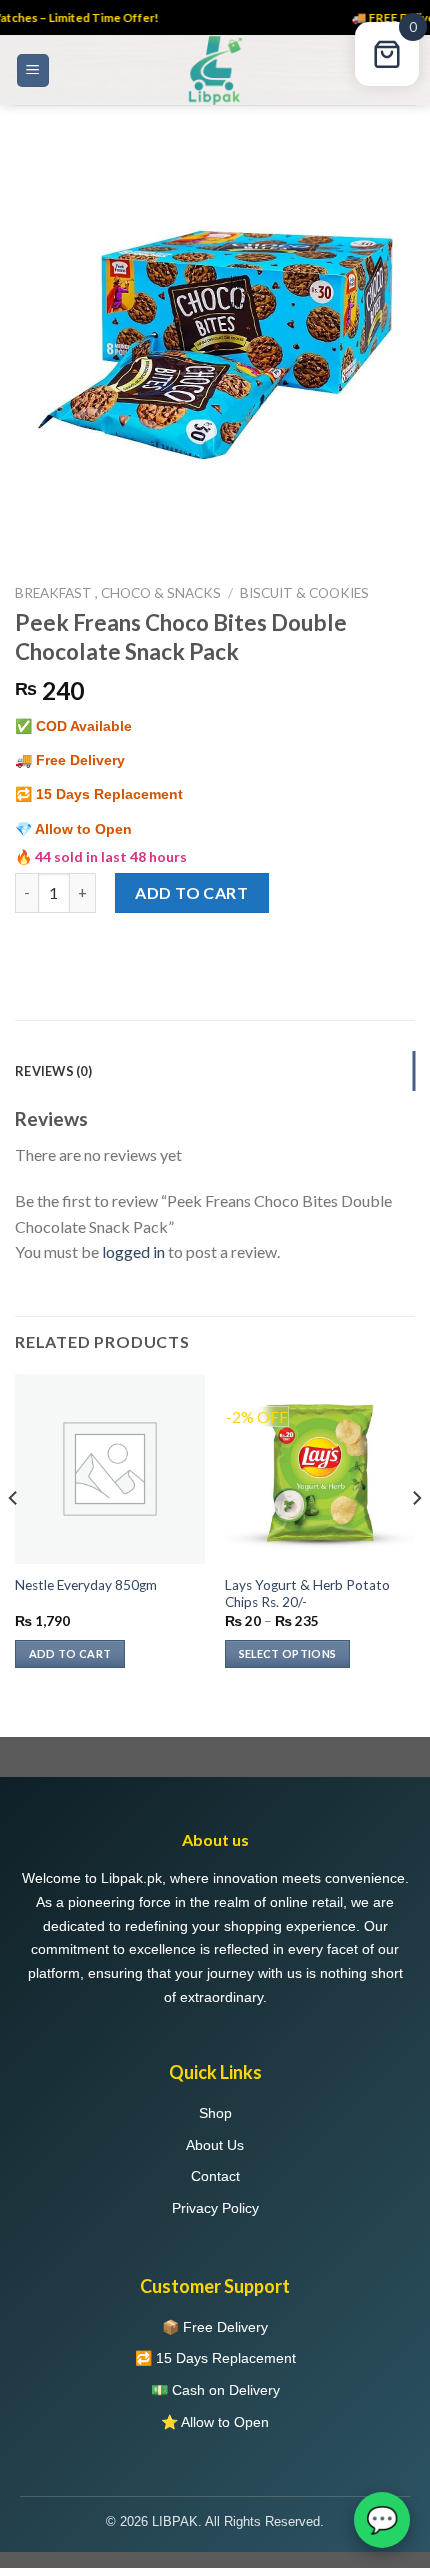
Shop (215, 2113)
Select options (288, 1653)
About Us (215, 2145)
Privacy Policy (215, 2208)
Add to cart (191, 892)
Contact (215, 2176)
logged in (133, 1251)
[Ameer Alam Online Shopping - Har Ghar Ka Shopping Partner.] (215, 70)
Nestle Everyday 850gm (86, 1585)
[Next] (416, 1538)
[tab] (215, 1071)
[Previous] (14, 1538)
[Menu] (33, 70)
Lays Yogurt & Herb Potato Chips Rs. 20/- (307, 1594)
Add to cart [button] (70, 1653)
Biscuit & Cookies (304, 593)
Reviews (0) (53, 1071)
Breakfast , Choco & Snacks (118, 593)
